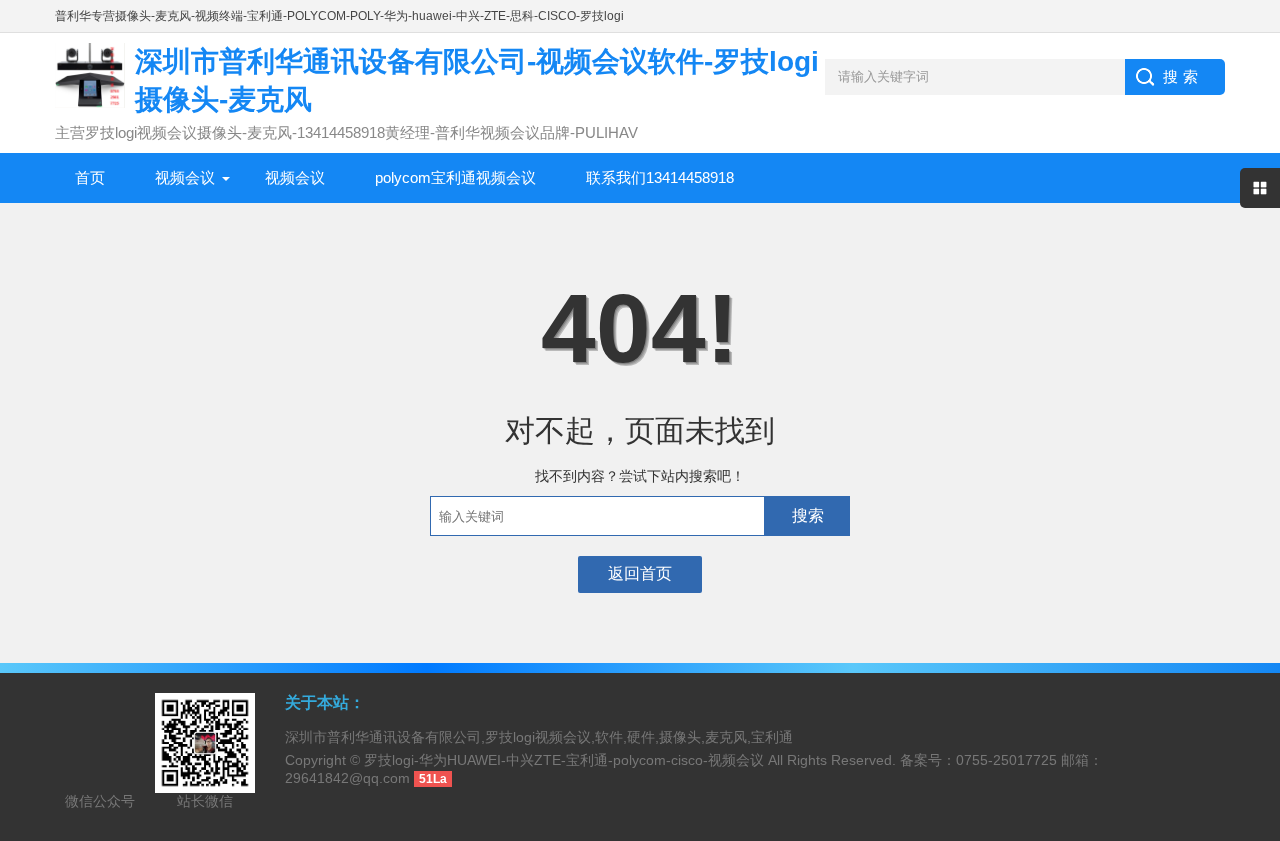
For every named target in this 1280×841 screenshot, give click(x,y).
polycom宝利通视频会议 (455, 177)
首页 (90, 177)
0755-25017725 (1006, 760)
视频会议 (185, 177)
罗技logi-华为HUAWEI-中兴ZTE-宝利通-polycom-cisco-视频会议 (564, 760)
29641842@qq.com (347, 778)
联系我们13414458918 (660, 177)
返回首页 (640, 573)
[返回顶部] (1259, 736)
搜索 (808, 515)
